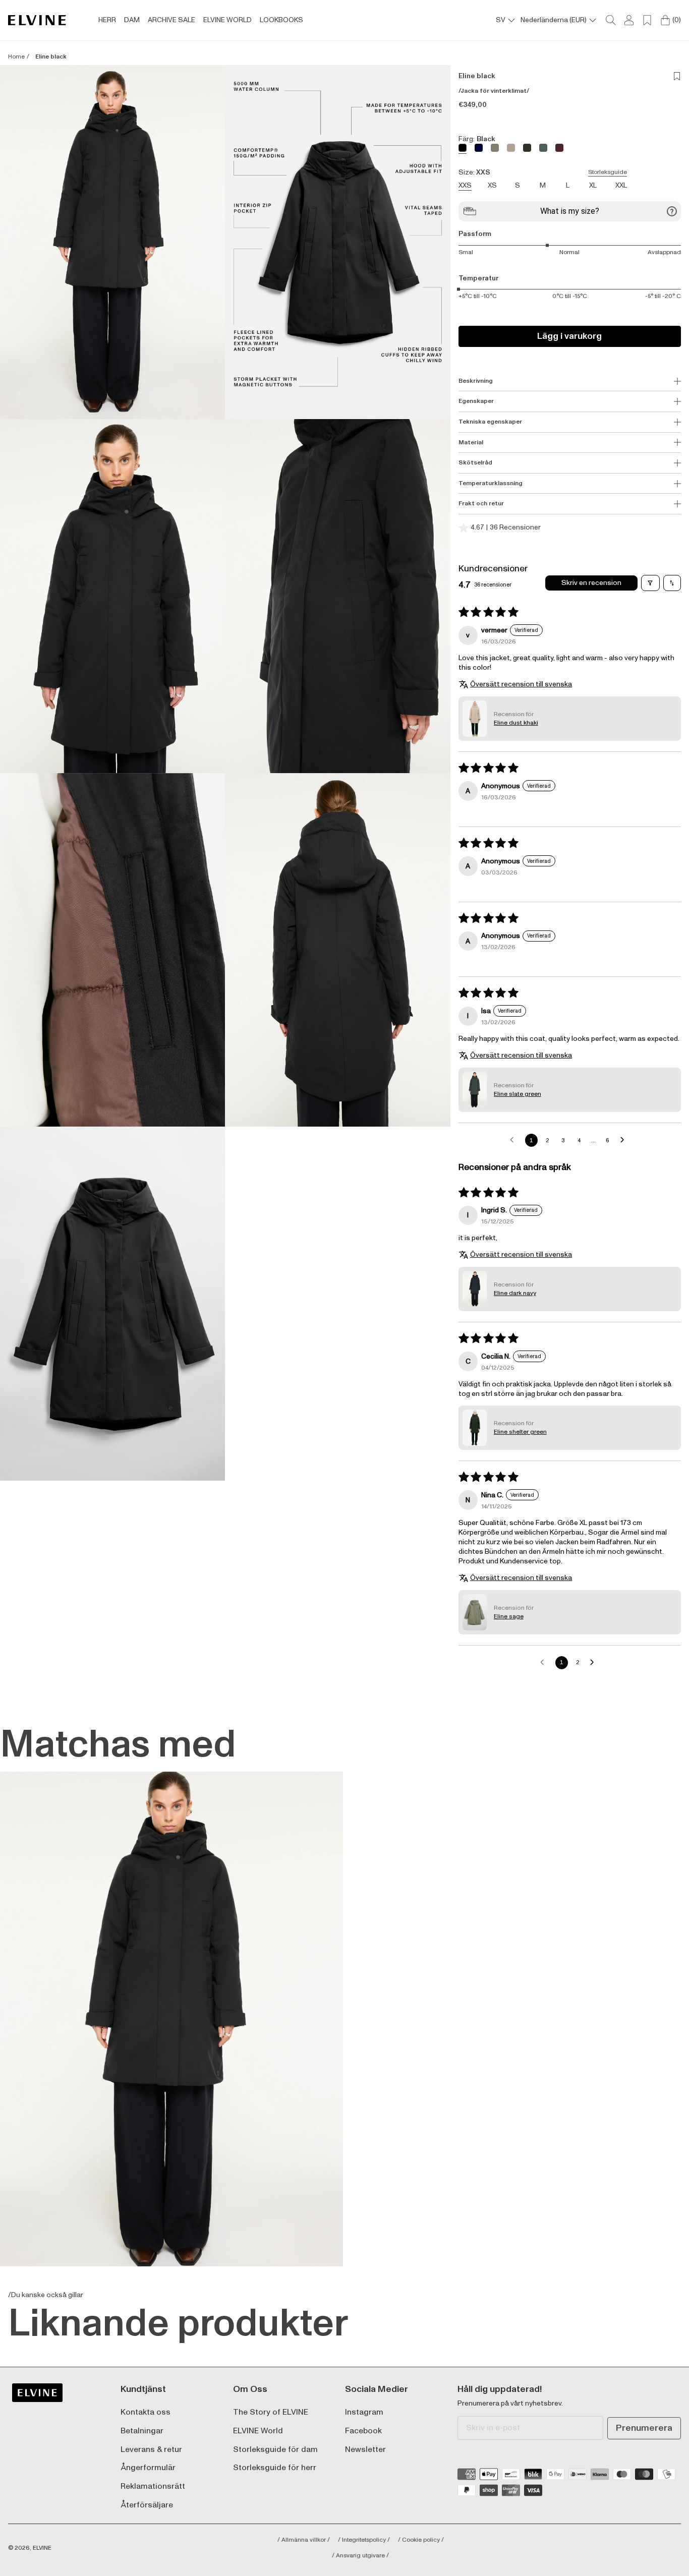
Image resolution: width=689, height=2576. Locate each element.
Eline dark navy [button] (515, 1293)
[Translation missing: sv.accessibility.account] (629, 20)
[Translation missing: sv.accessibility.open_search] (611, 20)
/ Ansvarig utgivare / (360, 2556)
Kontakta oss (146, 2412)
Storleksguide (608, 172)
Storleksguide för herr (275, 2468)
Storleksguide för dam (275, 2450)
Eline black (51, 57)
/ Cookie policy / (421, 2540)
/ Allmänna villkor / (304, 2540)
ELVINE (42, 2548)
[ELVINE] (37, 20)
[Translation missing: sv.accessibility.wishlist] (647, 20)
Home (16, 57)
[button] (112, 242)
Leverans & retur (151, 2450)
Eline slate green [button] (518, 1094)
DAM (132, 20)
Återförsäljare (147, 2505)
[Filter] (650, 583)
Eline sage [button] (509, 1617)
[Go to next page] (625, 1140)
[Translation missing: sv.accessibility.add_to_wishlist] (677, 76)
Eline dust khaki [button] (516, 723)
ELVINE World (258, 2431)
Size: (543, 172)
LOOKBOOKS (281, 20)
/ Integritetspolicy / (364, 2540)
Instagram (364, 2412)
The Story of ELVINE (271, 2412)
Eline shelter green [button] (520, 1432)
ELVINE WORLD (227, 20)
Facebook (363, 2431)
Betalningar (142, 2431)
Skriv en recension (591, 583)
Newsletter (365, 2450)
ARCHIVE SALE (171, 20)
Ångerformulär (148, 2468)
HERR (107, 20)
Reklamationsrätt (153, 2486)
